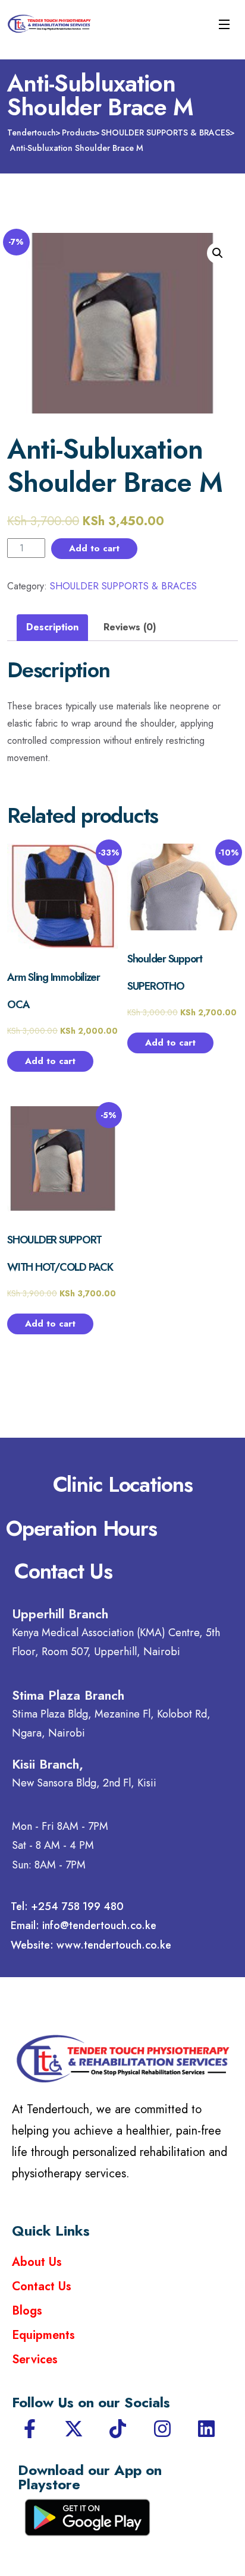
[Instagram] (162, 2429)
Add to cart (94, 548)
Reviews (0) (130, 627)
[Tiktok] (118, 2429)
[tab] (52, 628)
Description (52, 627)
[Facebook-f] (30, 2429)
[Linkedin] (206, 2429)
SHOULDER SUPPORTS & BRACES (123, 586)
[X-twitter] (74, 2429)
